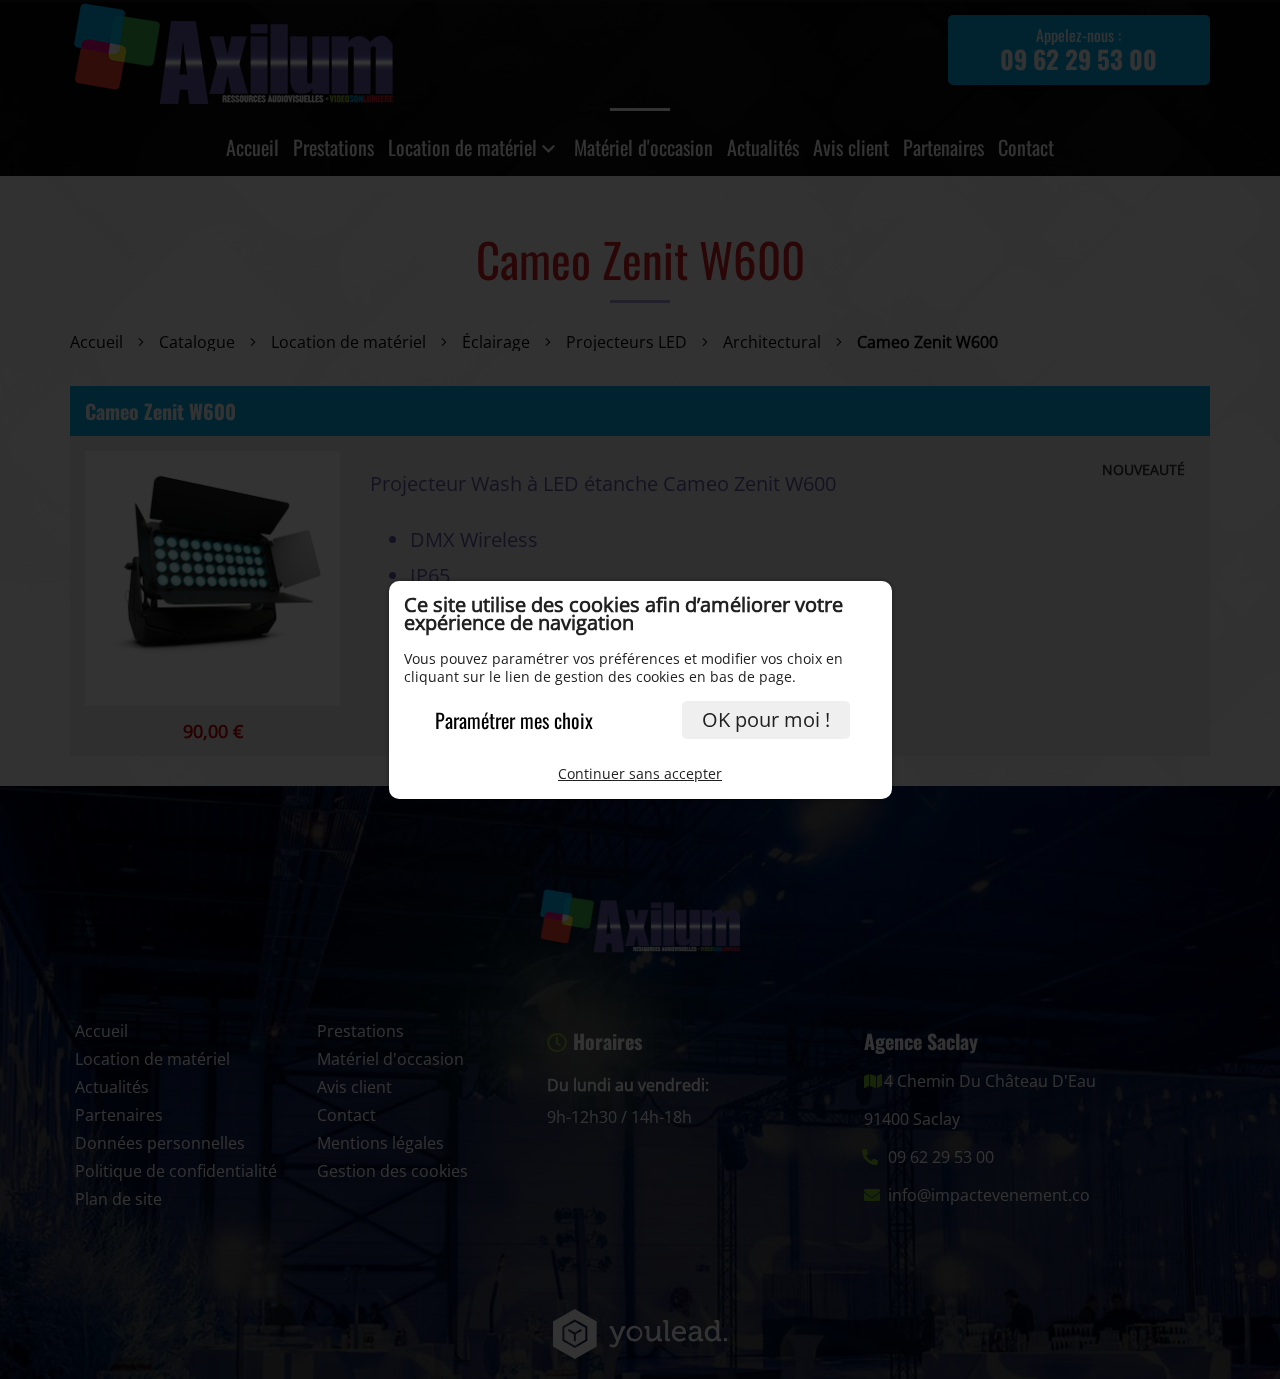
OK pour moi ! (766, 719)
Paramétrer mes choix (514, 720)
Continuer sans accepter (640, 773)
